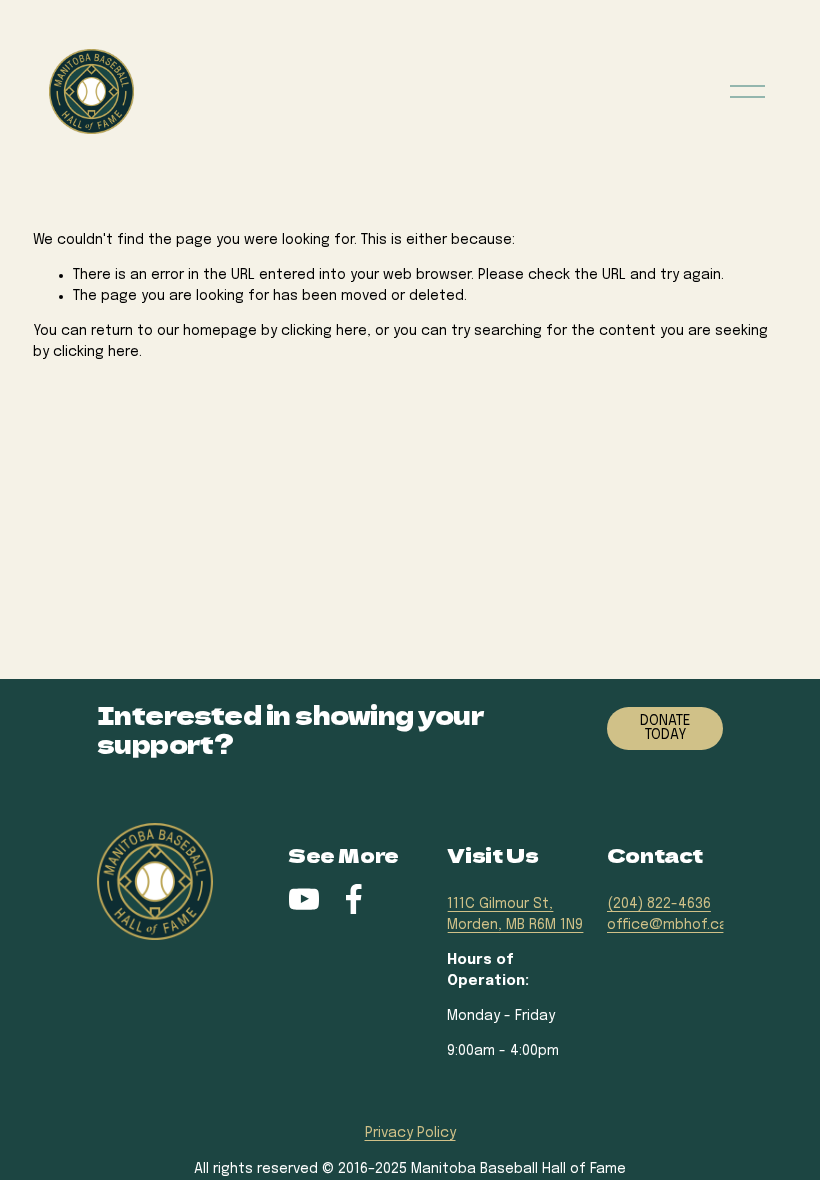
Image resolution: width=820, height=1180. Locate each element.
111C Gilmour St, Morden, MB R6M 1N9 (515, 914)
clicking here (324, 331)
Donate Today (665, 728)
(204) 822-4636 (659, 904)
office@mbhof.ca (667, 925)
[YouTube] (304, 899)
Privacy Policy (410, 1133)
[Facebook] (354, 899)
